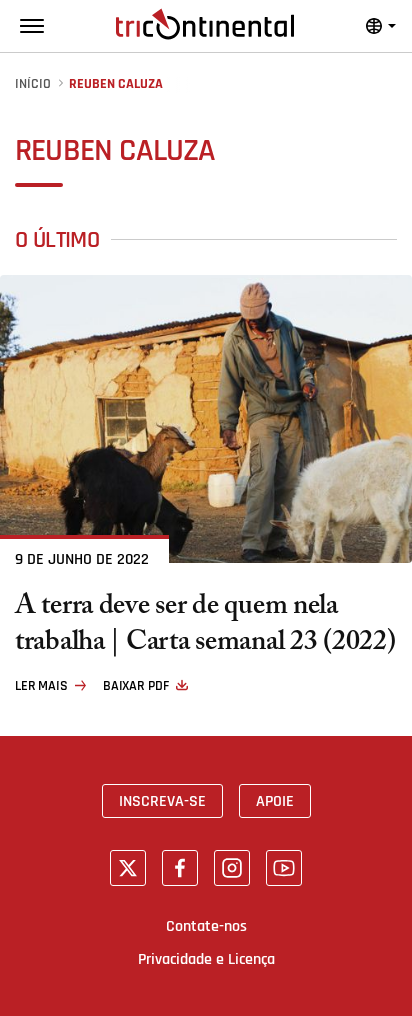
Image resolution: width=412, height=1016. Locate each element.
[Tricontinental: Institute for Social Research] (205, 24)
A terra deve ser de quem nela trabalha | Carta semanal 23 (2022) (205, 627)
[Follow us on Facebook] (180, 868)
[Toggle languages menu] (381, 26)
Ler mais (41, 686)
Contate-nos (206, 926)
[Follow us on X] (128, 868)
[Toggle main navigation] (32, 26)
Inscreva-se (162, 801)
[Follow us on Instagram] (232, 868)
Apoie (275, 801)
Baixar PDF (136, 686)
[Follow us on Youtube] (284, 868)
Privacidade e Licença (206, 959)
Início (33, 84)
